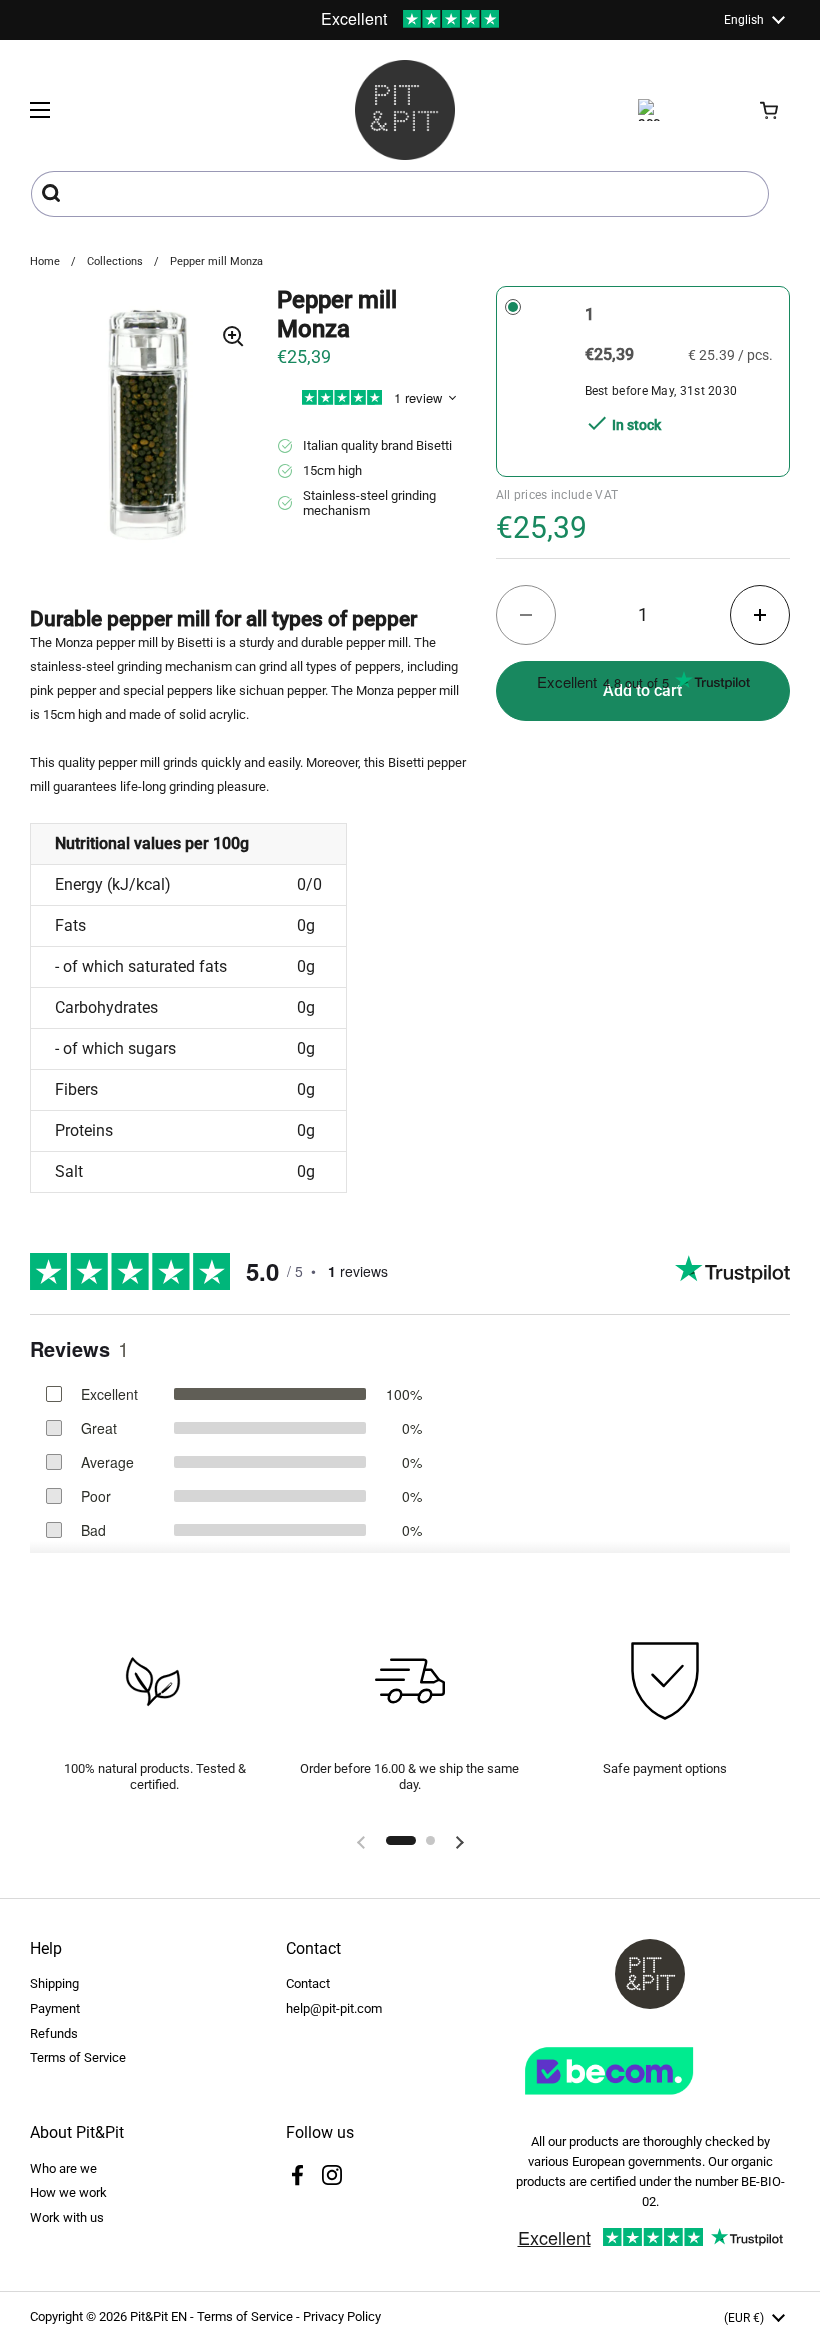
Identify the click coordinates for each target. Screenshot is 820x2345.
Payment (55, 2008)
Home (45, 261)
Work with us (67, 2217)
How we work (68, 2192)
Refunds (54, 2033)
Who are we (63, 2168)
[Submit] (53, 194)
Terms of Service (78, 2057)
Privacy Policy (342, 2316)
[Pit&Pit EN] (405, 110)
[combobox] (400, 194)
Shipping (54, 1983)
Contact (308, 1983)
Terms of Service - (250, 2316)
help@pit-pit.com (334, 2008)
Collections (115, 261)
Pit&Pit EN (158, 2316)
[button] (770, 110)
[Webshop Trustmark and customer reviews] (650, 2102)
